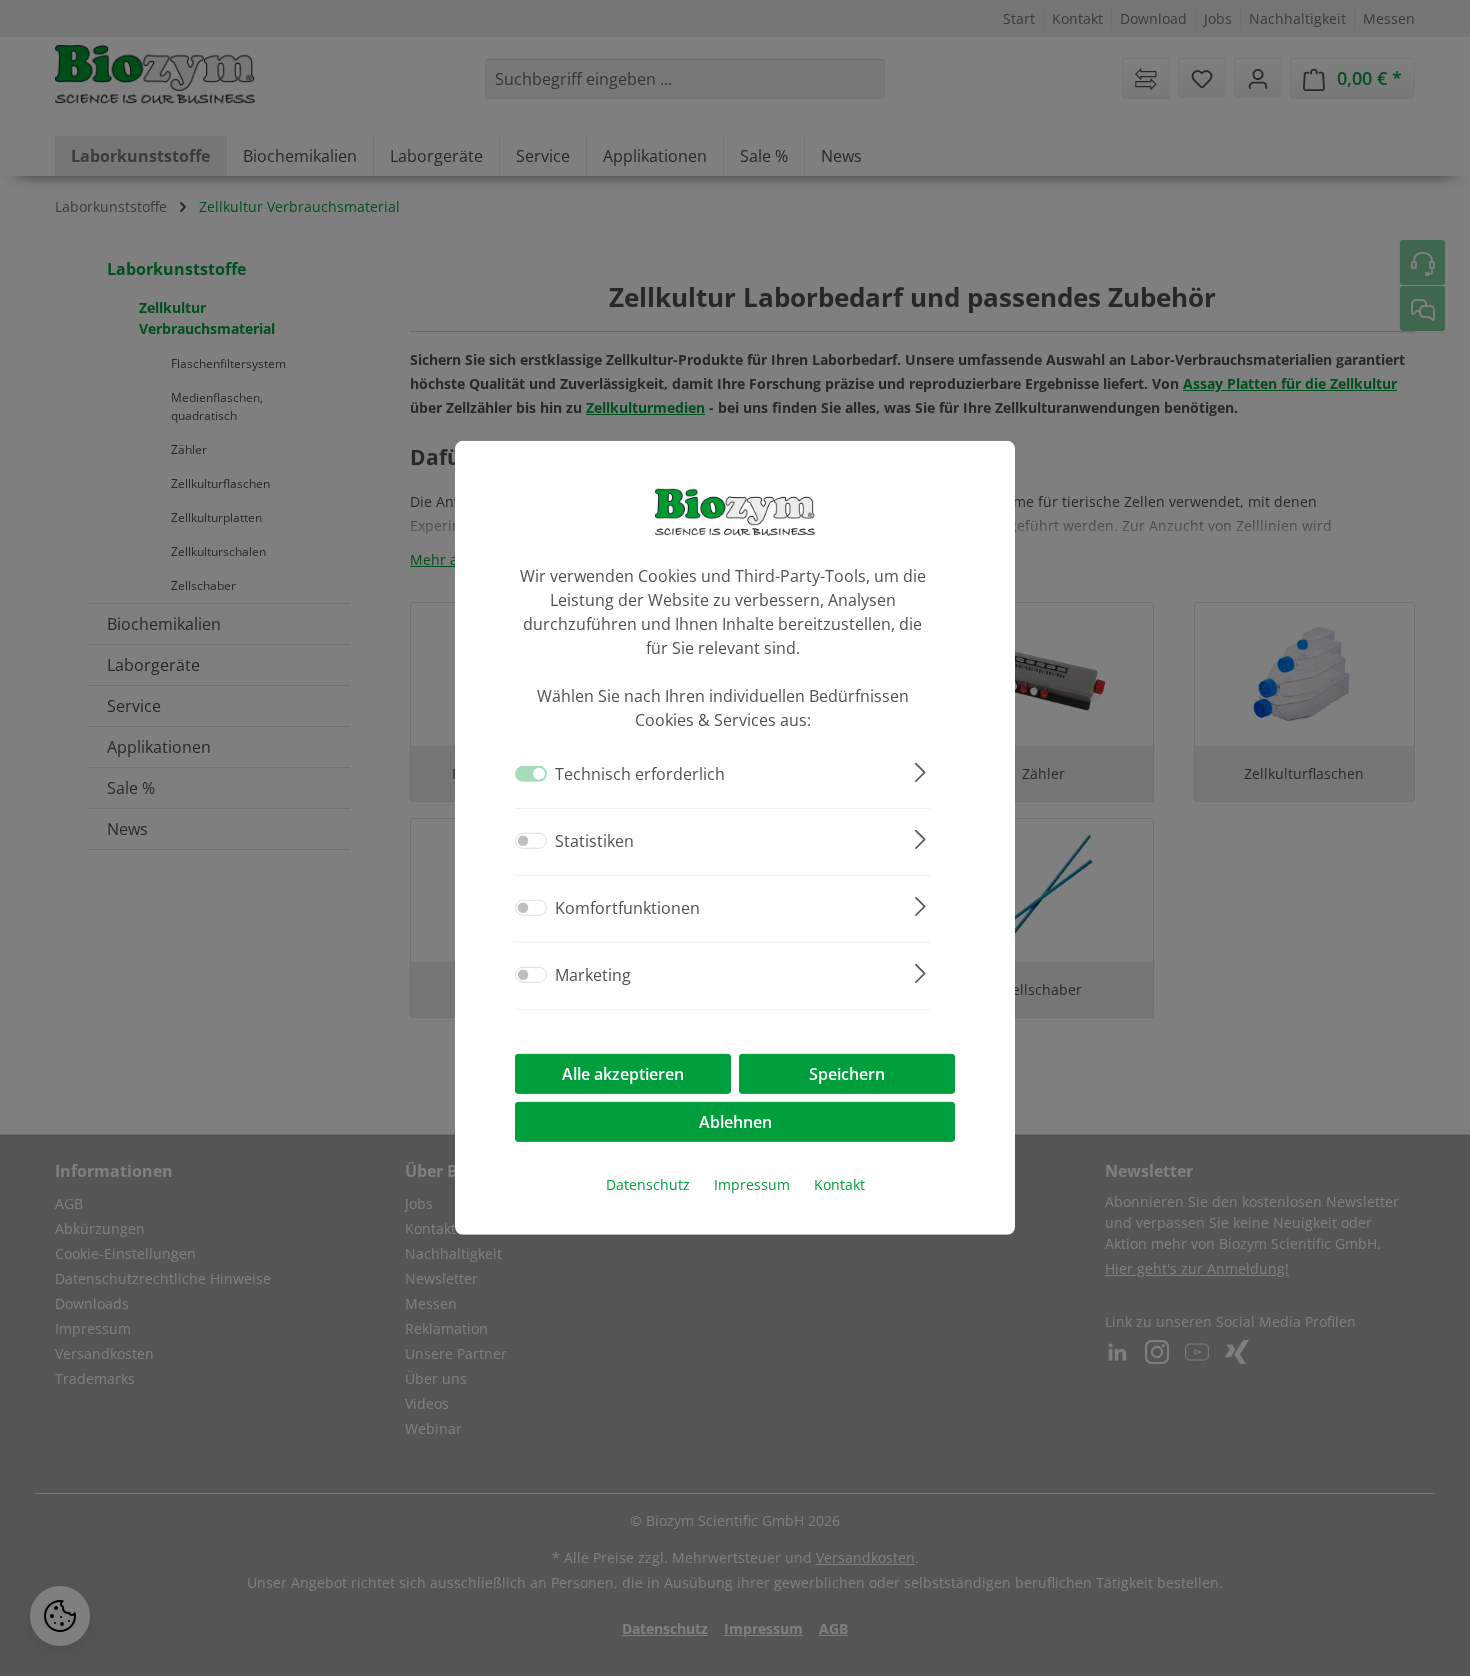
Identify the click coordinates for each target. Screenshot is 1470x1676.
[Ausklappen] (920, 769)
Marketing (593, 975)
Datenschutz (648, 1184)
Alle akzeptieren (623, 1074)
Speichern (847, 1074)
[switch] (531, 841)
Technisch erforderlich (640, 774)
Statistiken (594, 841)
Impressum (752, 1184)
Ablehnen (735, 1122)
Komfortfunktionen (627, 908)
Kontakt (839, 1184)
